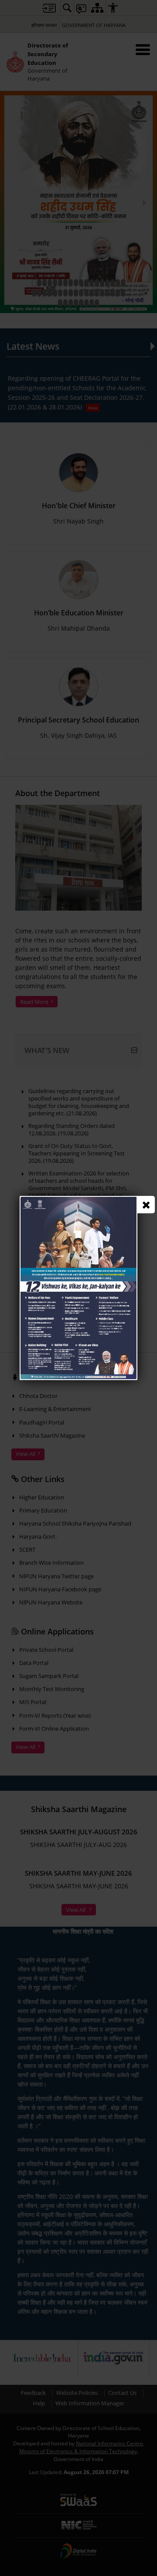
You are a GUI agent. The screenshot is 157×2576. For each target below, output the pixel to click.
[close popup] (146, 1205)
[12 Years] (78, 1200)
